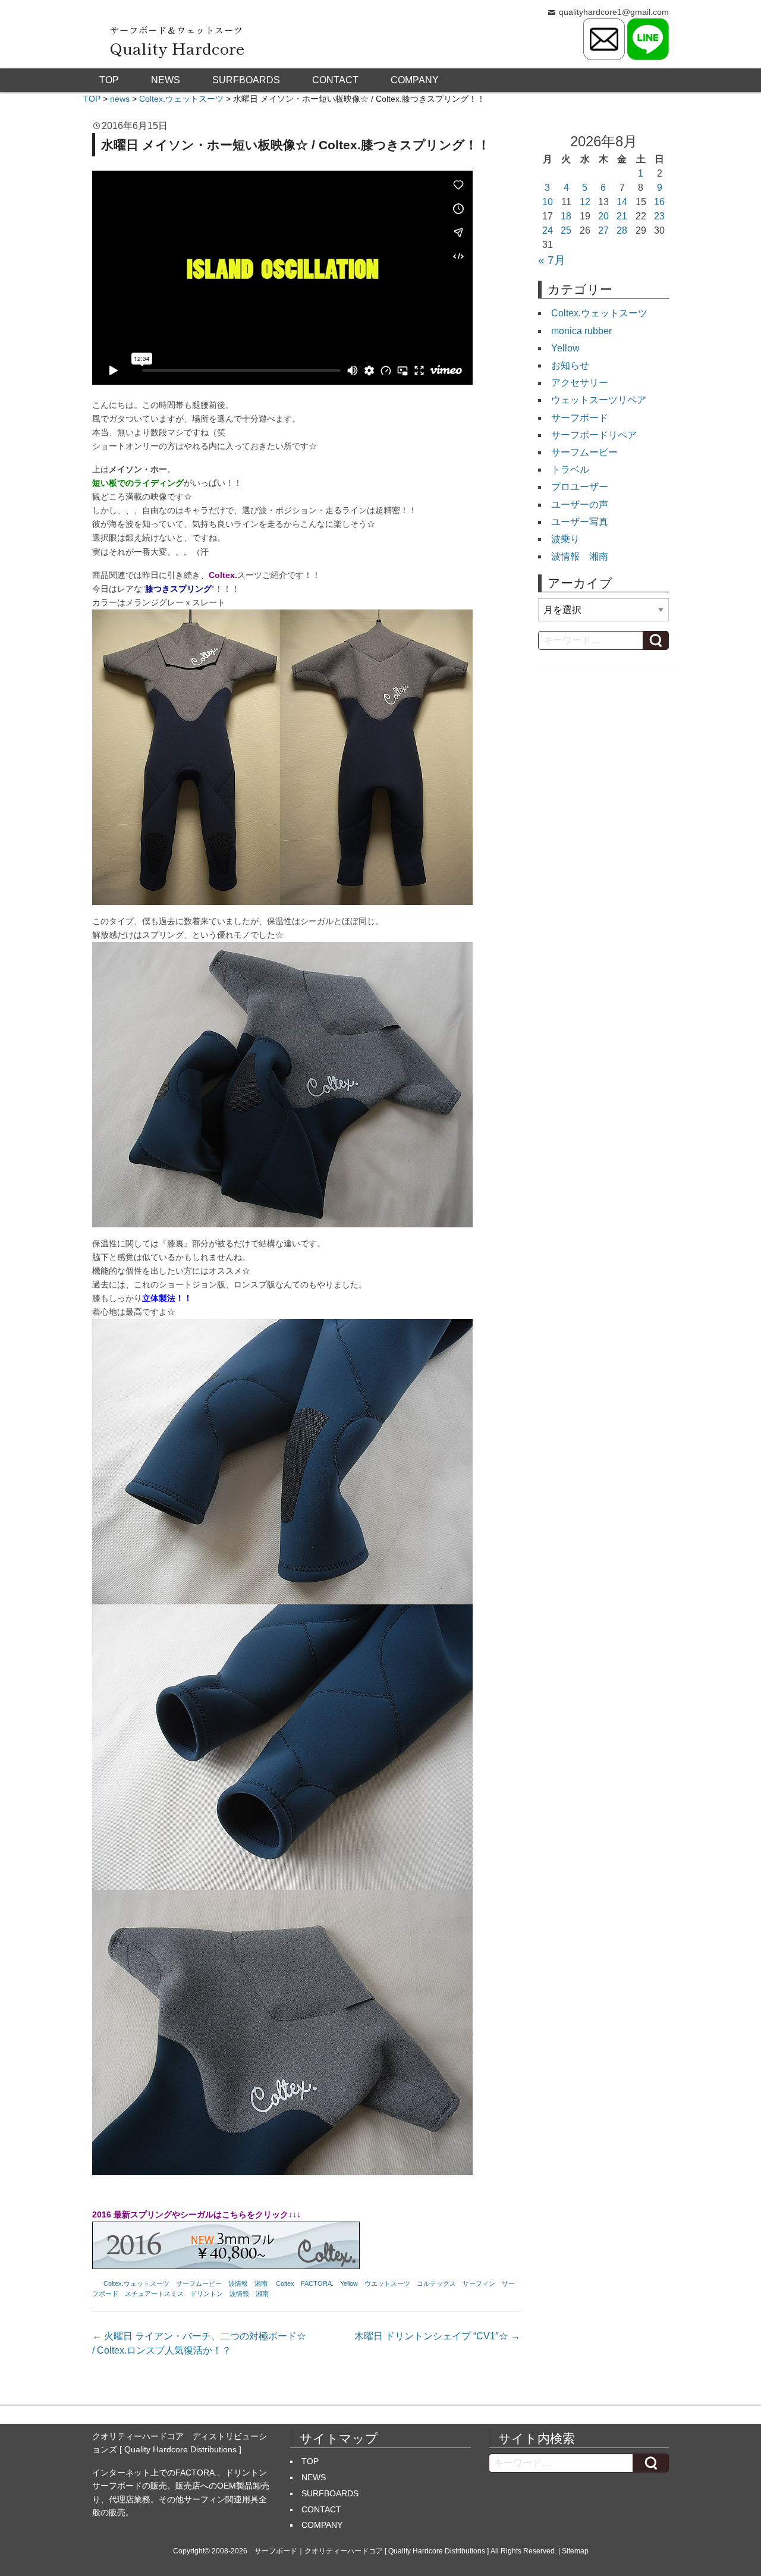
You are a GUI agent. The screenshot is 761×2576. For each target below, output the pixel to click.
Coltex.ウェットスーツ (136, 2283)
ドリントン (207, 2294)
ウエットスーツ (387, 2283)
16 (659, 202)
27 (603, 230)
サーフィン (479, 2283)
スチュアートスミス (154, 2294)
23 (659, 216)
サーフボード (580, 418)
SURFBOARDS (246, 80)
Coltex (285, 2283)
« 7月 (552, 260)
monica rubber (581, 331)
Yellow (349, 2283)
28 (622, 230)
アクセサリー (580, 383)
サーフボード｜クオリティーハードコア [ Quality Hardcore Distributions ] (372, 2551)
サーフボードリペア (594, 435)
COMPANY (415, 80)
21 (622, 216)
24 (548, 230)
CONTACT (335, 80)
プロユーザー (580, 487)
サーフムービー (199, 2283)
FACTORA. (317, 2283)
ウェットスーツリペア (599, 400)
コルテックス (436, 2283)
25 (566, 230)
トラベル (570, 469)
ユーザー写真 (580, 522)
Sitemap (575, 2551)
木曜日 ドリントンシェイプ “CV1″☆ (437, 2336)
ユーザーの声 (580, 505)
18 (566, 216)
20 (603, 216)
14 (622, 202)
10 (548, 202)
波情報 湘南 (248, 2283)
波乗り (565, 539)
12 (585, 202)
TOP (109, 80)
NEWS (166, 80)
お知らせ (570, 365)
